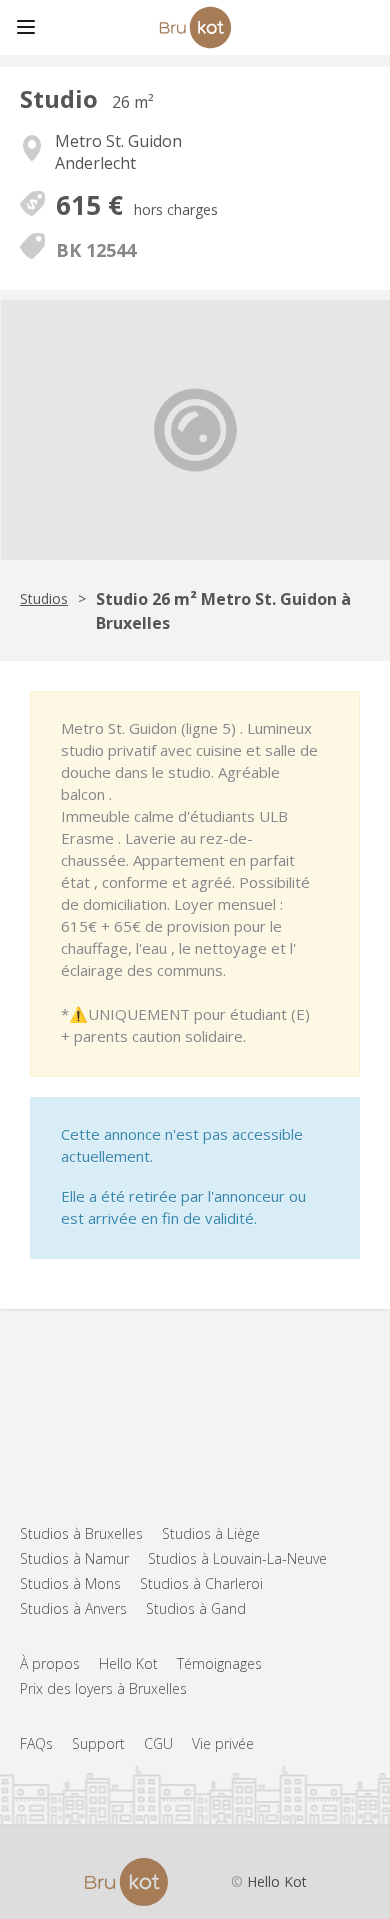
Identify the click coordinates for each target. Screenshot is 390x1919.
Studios (44, 598)
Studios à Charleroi (201, 1583)
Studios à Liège (211, 1533)
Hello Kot (128, 1663)
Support (98, 1743)
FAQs (36, 1743)
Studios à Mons (70, 1583)
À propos (50, 1663)
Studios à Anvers (73, 1608)
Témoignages (219, 1663)
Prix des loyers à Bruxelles (103, 1688)
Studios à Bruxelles (81, 1533)
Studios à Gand (196, 1608)
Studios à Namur (74, 1558)
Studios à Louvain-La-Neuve (237, 1558)
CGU (158, 1743)
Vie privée (223, 1743)
